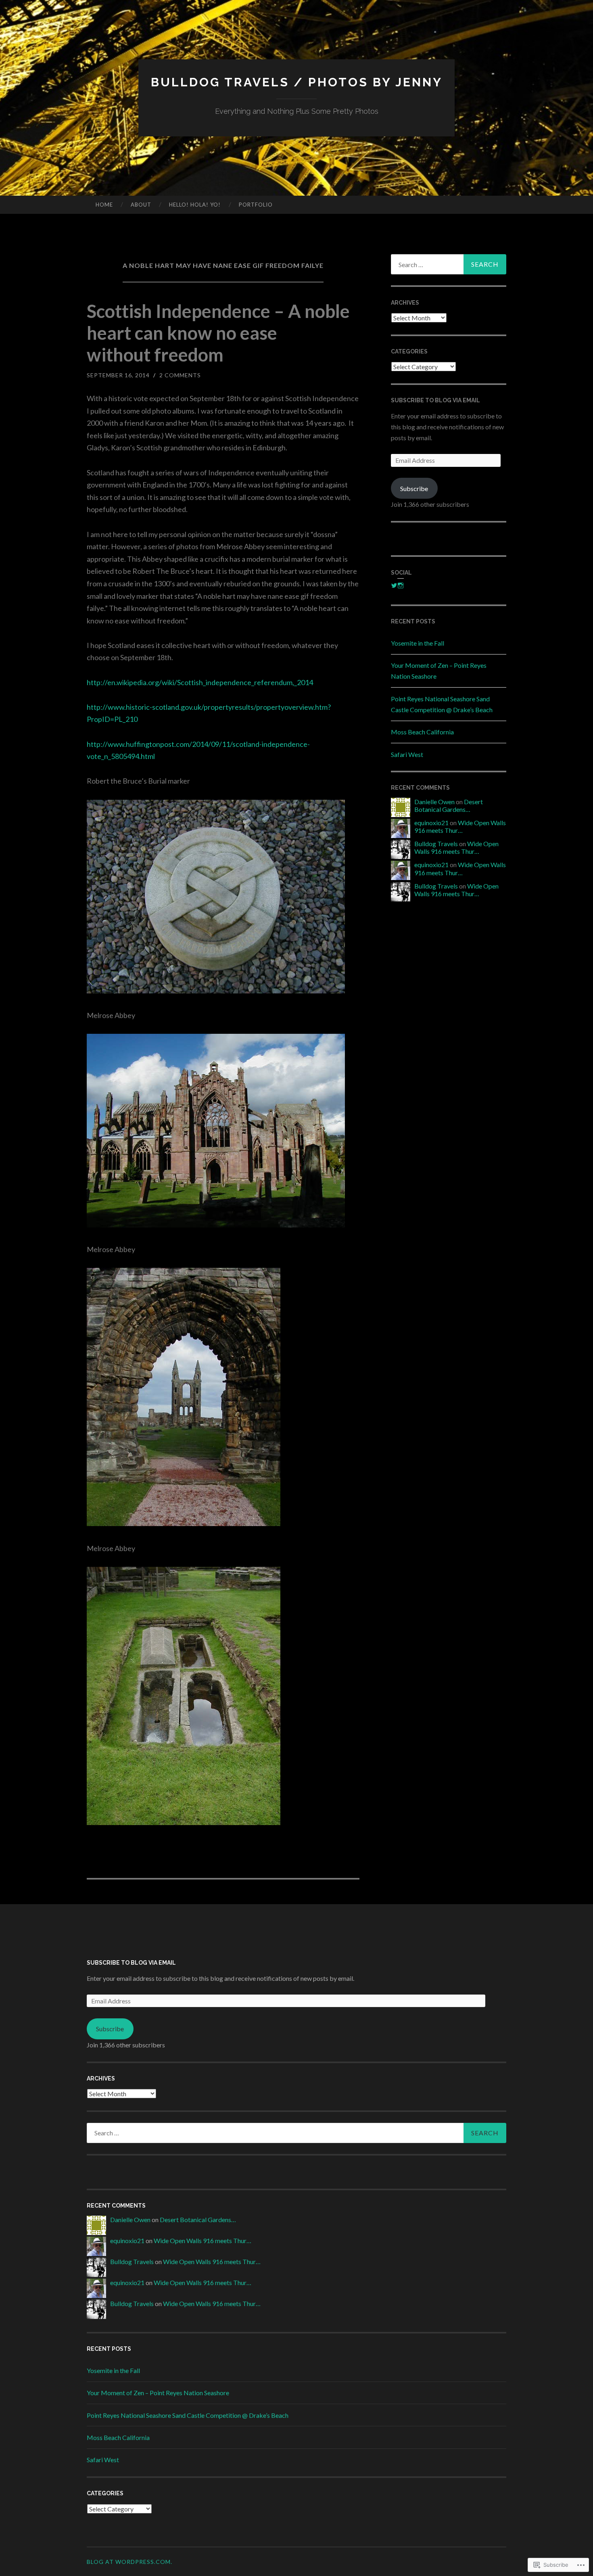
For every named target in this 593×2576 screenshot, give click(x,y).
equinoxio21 (431, 823)
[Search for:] (449, 264)
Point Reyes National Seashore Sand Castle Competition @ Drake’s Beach (188, 2415)
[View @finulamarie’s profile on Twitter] (394, 585)
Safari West (407, 754)
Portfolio (256, 205)
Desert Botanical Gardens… (449, 805)
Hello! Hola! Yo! (195, 205)
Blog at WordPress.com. (129, 2562)
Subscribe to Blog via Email (435, 400)
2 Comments (180, 375)
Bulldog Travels (436, 844)
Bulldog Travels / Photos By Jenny (297, 82)
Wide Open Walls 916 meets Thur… (460, 826)
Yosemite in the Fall (418, 643)
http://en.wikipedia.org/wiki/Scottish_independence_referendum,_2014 (200, 682)
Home (104, 205)
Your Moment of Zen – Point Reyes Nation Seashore (158, 2393)
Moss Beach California (422, 732)
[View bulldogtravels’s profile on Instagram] (401, 585)
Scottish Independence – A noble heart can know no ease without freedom (218, 333)
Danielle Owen (434, 802)
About (141, 205)
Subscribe (414, 488)
